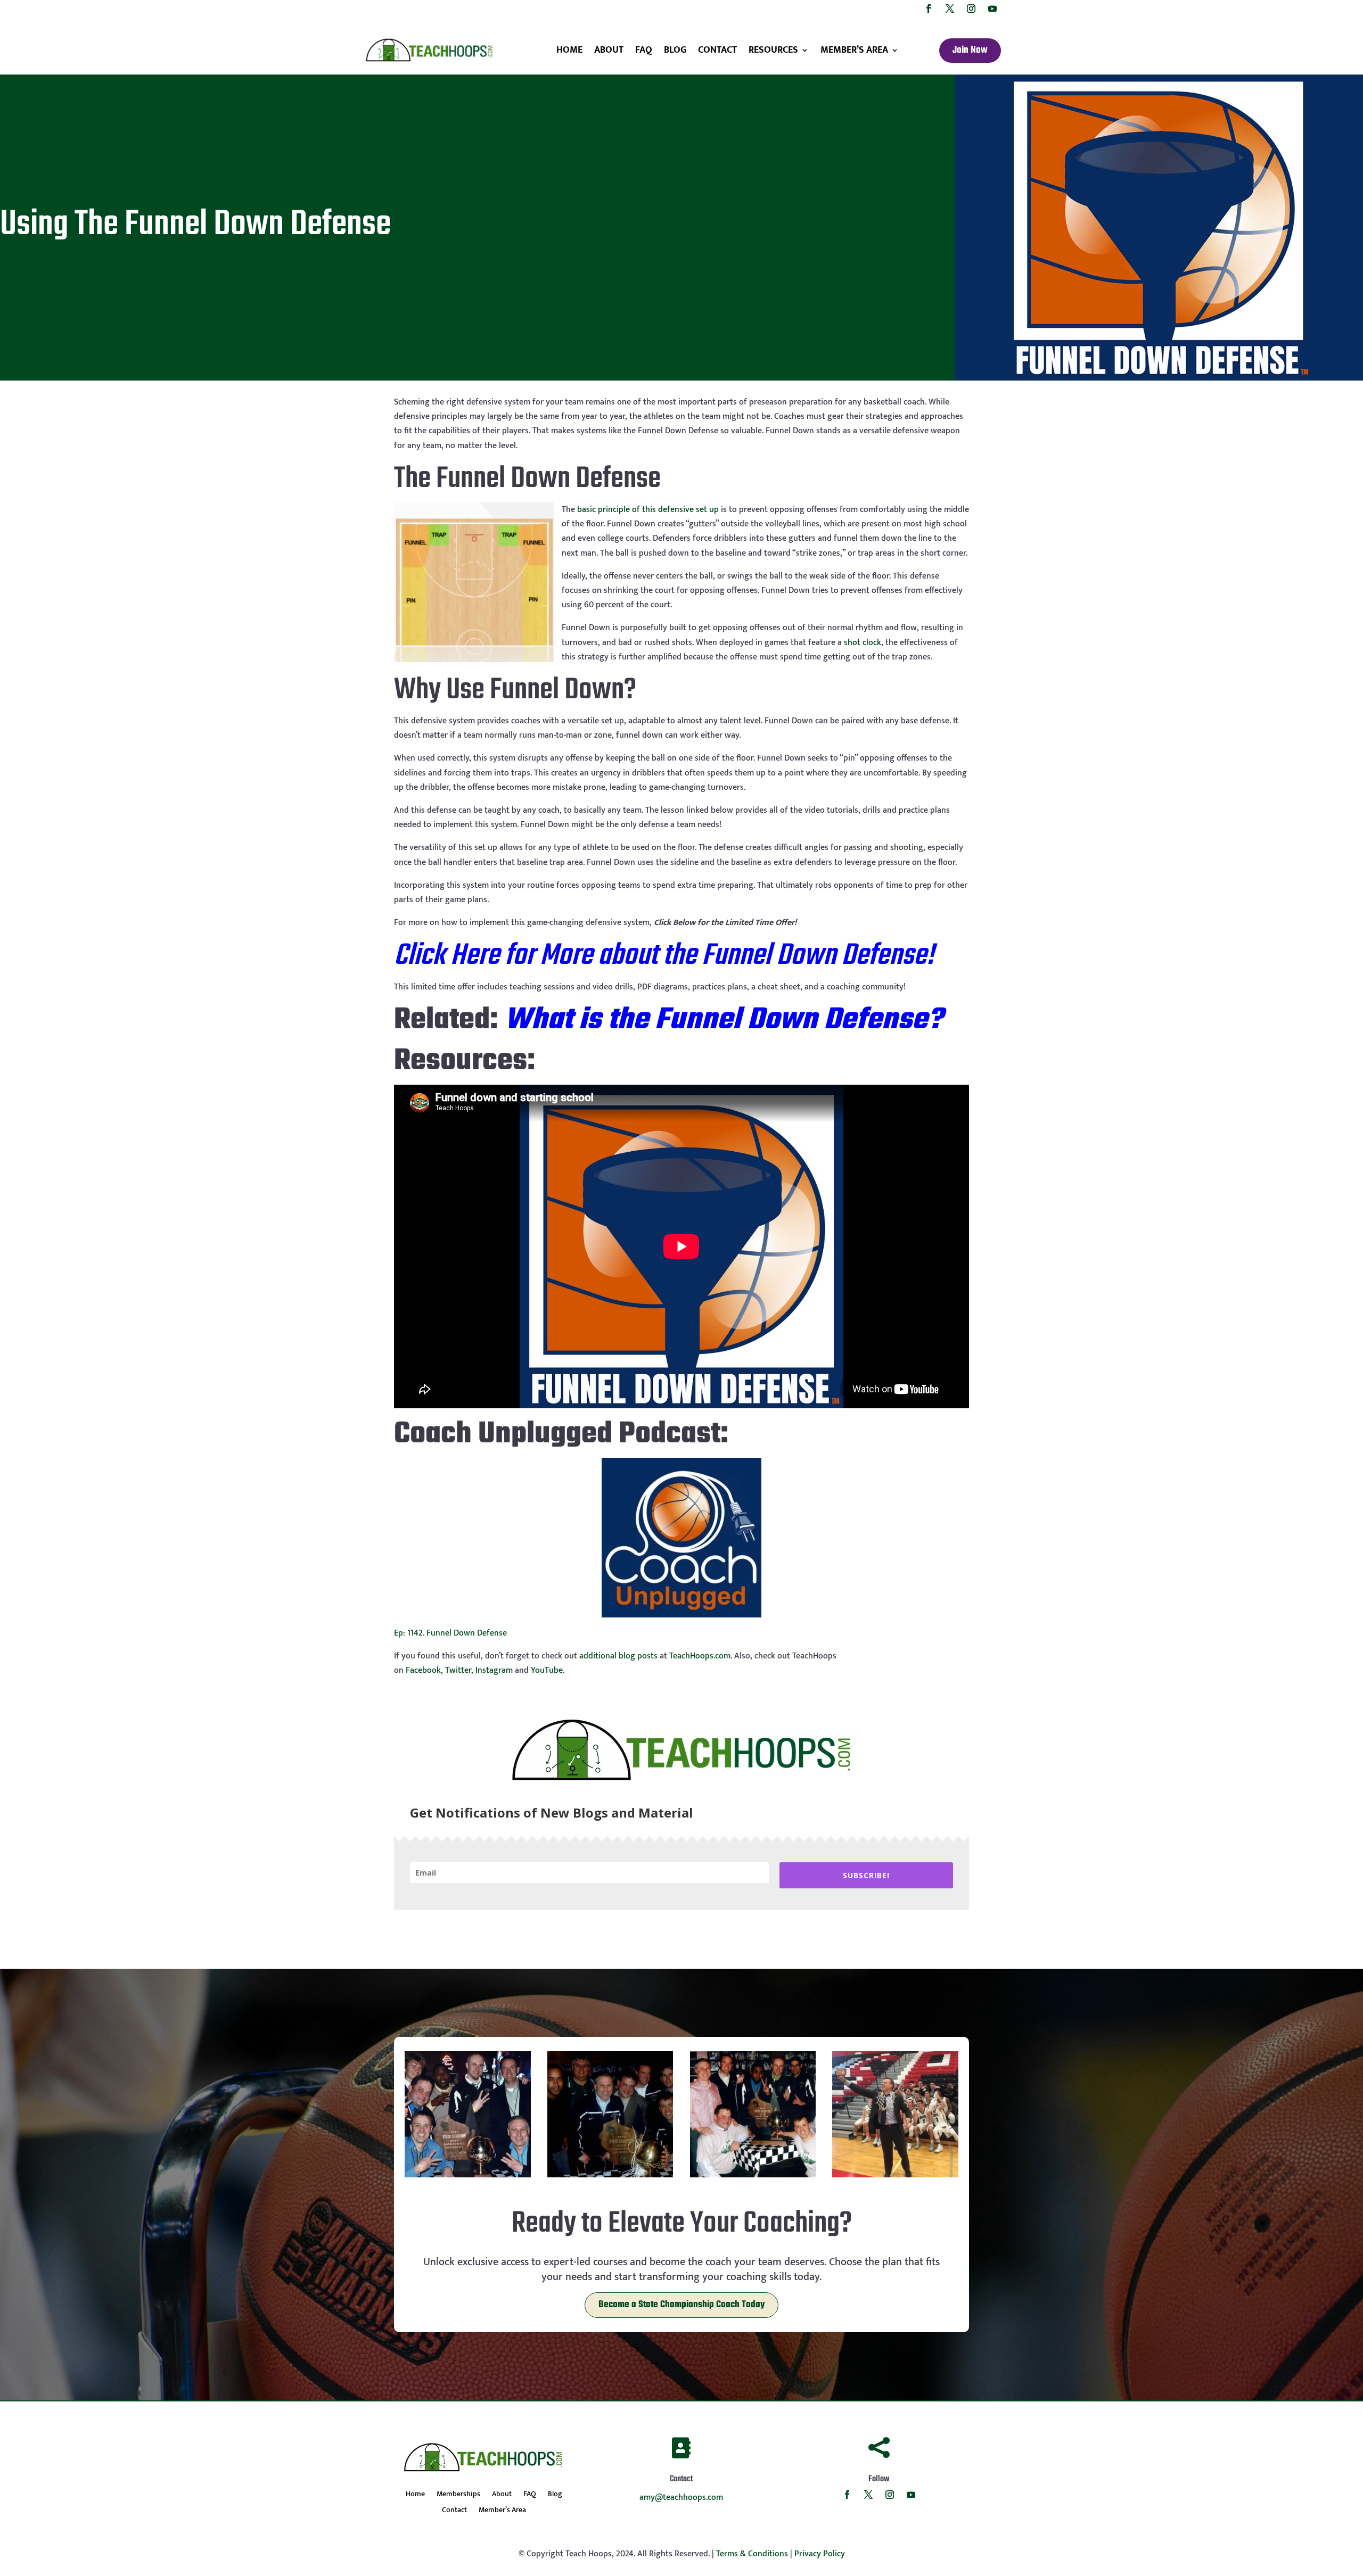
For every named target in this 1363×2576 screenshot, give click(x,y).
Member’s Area (854, 50)
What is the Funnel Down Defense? (724, 1021)
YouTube (547, 1670)
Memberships (458, 2495)
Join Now (970, 50)
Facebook (423, 1670)
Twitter (458, 1670)
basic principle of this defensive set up (648, 510)
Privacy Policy (820, 2554)
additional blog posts (618, 1656)
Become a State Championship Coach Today (681, 2305)
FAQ (644, 50)
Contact (717, 50)
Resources (773, 50)
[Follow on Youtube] (992, 9)
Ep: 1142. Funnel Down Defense (450, 1633)
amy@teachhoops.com (681, 2497)
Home (569, 50)
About (609, 50)
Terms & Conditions (752, 2554)
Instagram (494, 1670)
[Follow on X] (950, 9)
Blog (675, 50)
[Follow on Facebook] (929, 9)
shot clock (863, 643)
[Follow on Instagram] (971, 9)
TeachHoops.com (700, 1656)
